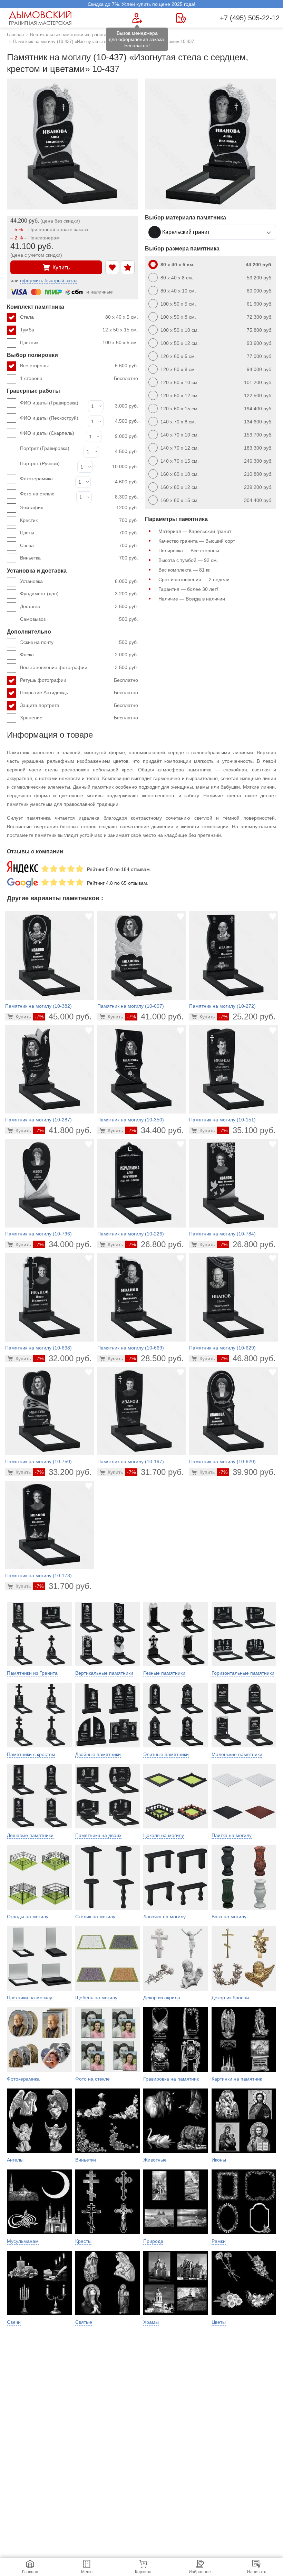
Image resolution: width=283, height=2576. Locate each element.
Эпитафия (79, 507)
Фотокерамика (36, 479)
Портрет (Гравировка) (45, 448)
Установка (79, 581)
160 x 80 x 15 (217, 500)
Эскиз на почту (79, 642)
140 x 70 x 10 (217, 435)
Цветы (79, 533)
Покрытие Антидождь (79, 692)
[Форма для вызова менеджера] (137, 18)
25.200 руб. (247, 1017)
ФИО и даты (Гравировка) (49, 403)
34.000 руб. (63, 1244)
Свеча (79, 545)
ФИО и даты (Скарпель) (47, 433)
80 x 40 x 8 (217, 278)
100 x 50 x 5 (217, 304)
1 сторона (79, 378)
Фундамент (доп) (79, 594)
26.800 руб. (155, 1244)
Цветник (79, 342)
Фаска (79, 655)
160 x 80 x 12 (217, 487)
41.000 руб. (155, 1017)
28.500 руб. (155, 1358)
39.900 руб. (247, 1472)
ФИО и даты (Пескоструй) (49, 418)
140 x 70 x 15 (217, 461)
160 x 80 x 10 (217, 474)
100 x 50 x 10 (217, 330)
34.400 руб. (155, 1130)
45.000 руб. (63, 1017)
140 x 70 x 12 (217, 448)
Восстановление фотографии (79, 667)
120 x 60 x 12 (217, 396)
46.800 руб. (247, 1358)
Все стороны (79, 366)
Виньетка (79, 558)
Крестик (79, 520)
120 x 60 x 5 (217, 356)
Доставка (79, 606)
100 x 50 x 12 (217, 343)
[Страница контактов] (181, 18)
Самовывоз (79, 619)
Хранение (79, 718)
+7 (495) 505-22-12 (250, 18)
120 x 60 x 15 (217, 409)
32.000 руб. (63, 1358)
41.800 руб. (63, 1130)
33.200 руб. (63, 1472)
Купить (61, 268)
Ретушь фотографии (79, 680)
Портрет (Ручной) (40, 463)
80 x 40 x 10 (217, 291)
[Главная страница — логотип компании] (41, 18)
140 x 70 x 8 (217, 422)
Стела (79, 317)
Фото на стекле (37, 494)
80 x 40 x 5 (217, 265)
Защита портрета (79, 705)
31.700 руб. (155, 1472)
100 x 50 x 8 (217, 317)
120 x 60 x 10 (217, 382)
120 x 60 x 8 (217, 369)
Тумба (79, 330)
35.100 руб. (247, 1130)
